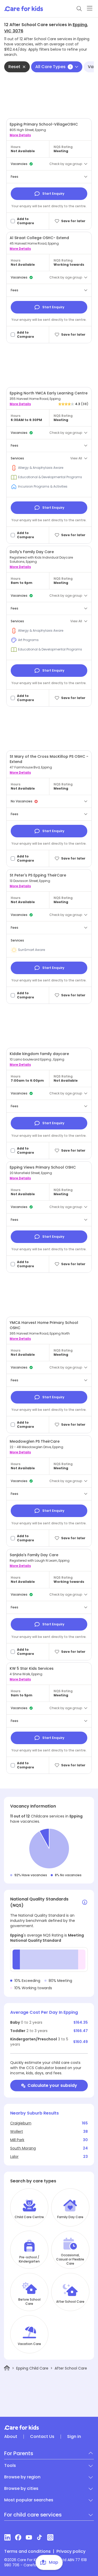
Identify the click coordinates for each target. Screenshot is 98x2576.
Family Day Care (70, 2217)
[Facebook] (18, 2537)
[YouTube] (29, 2537)
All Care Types (53, 67)
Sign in (74, 2437)
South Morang (23, 2148)
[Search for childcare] (79, 9)
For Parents (19, 2453)
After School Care (70, 2302)
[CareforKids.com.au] (49, 2427)
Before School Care (29, 2302)
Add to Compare (25, 221)
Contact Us (42, 2437)
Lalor (14, 2157)
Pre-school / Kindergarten (29, 2259)
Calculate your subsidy (52, 2085)
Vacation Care (29, 2344)
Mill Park (17, 2140)
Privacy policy (71, 2551)
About (11, 2437)
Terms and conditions (27, 2551)
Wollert (17, 2131)
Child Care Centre (29, 2217)
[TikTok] (40, 2537)
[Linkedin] (7, 2537)
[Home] (7, 2368)
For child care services (33, 2515)
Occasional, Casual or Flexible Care (70, 2259)
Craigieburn (21, 2123)
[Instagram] (50, 2537)
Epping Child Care (32, 2368)
